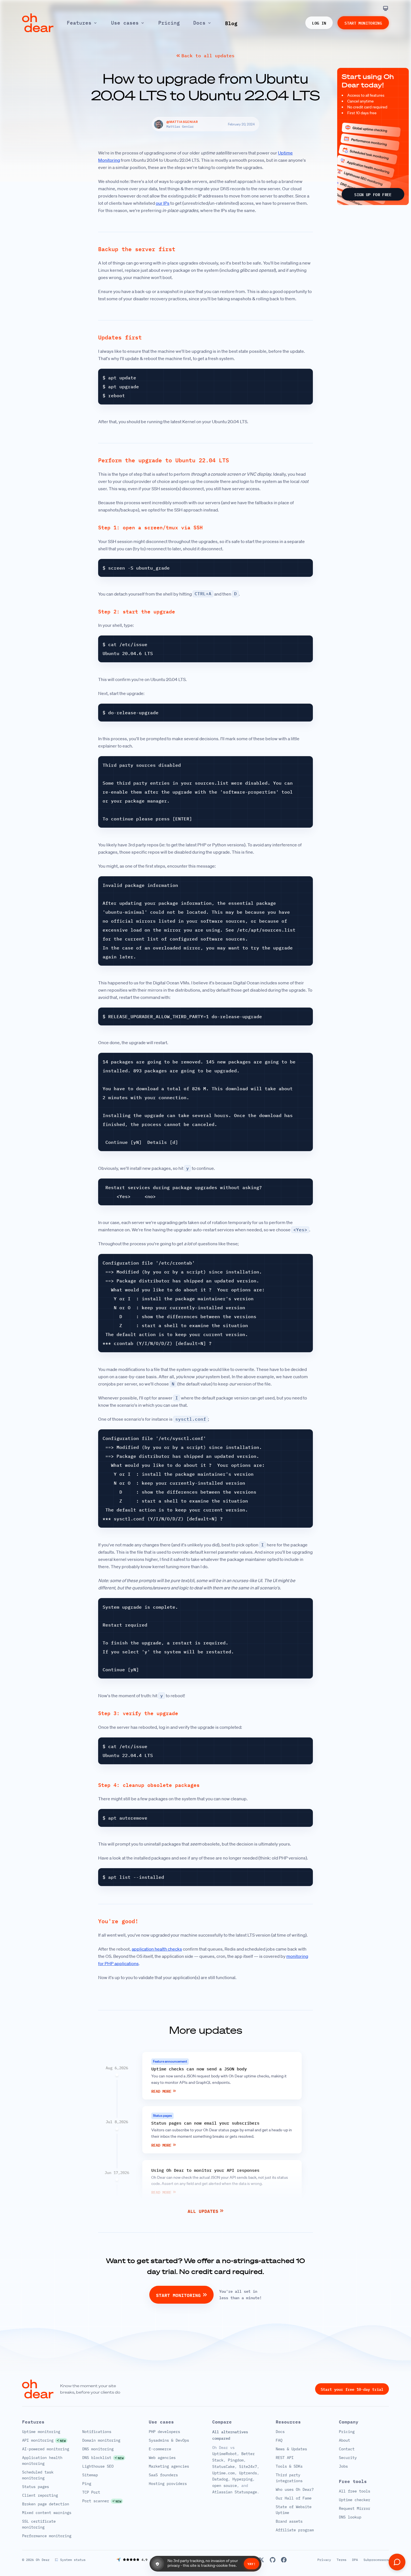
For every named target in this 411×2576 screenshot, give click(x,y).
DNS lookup (350, 2517)
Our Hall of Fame (294, 2498)
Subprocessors (376, 2560)
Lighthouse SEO (98, 2466)
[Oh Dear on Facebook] (284, 2560)
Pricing (347, 2432)
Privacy (324, 2560)
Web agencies (162, 2458)
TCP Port (91, 2492)
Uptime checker (355, 2500)
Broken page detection (46, 2504)
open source (225, 2485)
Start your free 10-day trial (352, 2389)
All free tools (355, 2491)
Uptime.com (223, 2473)
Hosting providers (168, 2484)
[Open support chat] (397, 2562)
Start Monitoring (363, 23)
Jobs (343, 2466)
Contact (347, 2449)
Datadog (220, 2479)
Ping (87, 2484)
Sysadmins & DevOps (169, 2440)
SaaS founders (163, 2475)
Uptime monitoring (41, 2432)
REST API (285, 2458)
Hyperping (242, 2479)
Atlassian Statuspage (235, 2492)
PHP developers (164, 2432)
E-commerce (160, 2449)
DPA (355, 2560)
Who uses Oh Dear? (295, 2489)
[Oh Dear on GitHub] (273, 2560)
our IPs (163, 203)
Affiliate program (295, 2530)
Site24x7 (248, 2467)
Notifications (97, 2432)
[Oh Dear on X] (261, 2560)
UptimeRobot (225, 2454)
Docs (280, 2432)
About (344, 2440)
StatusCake (223, 2467)
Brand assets (289, 2521)
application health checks (157, 1949)
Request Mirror (355, 2508)
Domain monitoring (101, 2440)
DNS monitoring (98, 2449)
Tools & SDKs (289, 2466)
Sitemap (90, 2475)
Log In (319, 23)
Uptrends (248, 2473)
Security (348, 2458)
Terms (342, 2560)
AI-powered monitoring (46, 2449)
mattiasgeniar (182, 122)
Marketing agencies (169, 2466)
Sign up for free (373, 194)
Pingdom (236, 2460)
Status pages (36, 2487)
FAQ (279, 2440)
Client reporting (40, 2495)
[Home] (38, 23)
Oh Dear (43, 2560)
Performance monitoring (47, 2536)
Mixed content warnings (47, 2513)
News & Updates (291, 2449)
